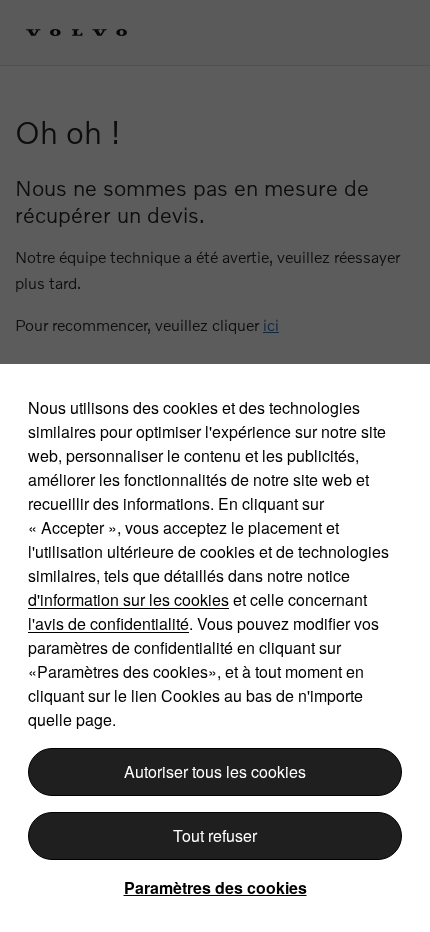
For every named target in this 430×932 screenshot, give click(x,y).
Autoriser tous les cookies (215, 771)
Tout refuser (215, 835)
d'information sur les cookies (128, 599)
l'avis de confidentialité (108, 623)
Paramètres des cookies (215, 887)
